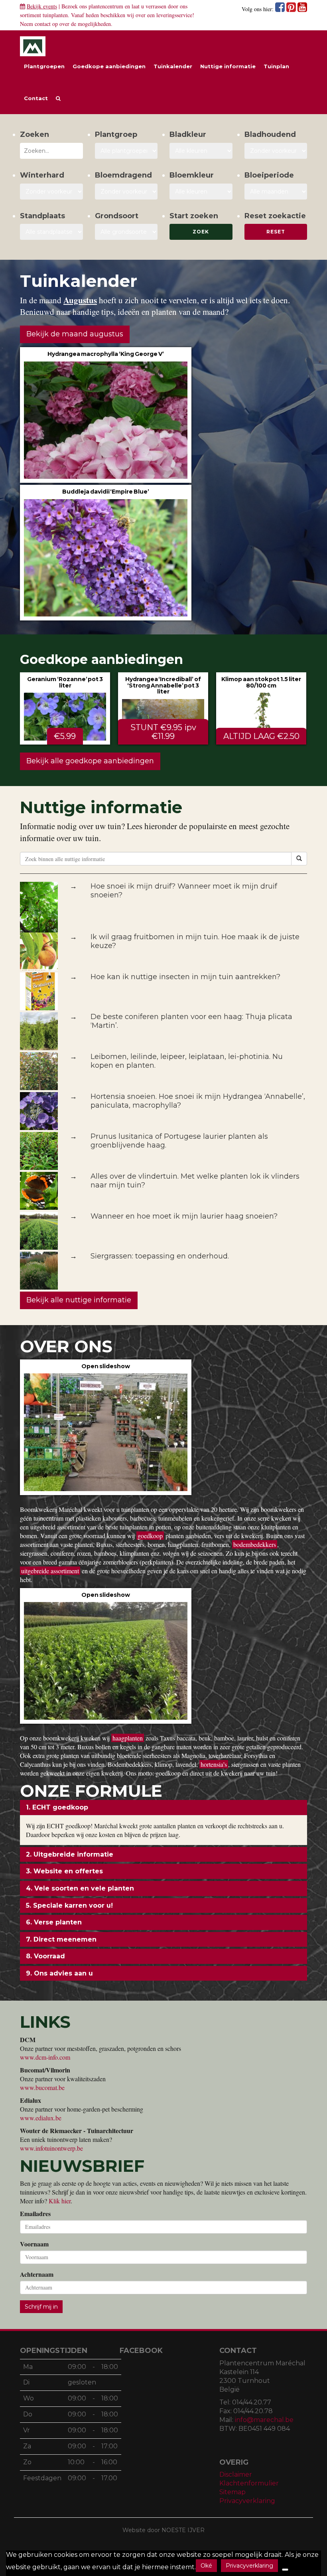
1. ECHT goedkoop (57, 1807)
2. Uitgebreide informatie (70, 1854)
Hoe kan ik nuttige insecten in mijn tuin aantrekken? (185, 977)
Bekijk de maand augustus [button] (75, 334)
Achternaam (37, 2274)
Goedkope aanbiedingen (109, 66)
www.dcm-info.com (45, 2057)
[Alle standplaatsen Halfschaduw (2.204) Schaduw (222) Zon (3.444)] (51, 232)
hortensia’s (214, 1764)
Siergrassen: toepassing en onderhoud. (160, 1256)
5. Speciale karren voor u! (69, 1905)
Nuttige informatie (228, 66)
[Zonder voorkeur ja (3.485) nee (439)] (126, 192)
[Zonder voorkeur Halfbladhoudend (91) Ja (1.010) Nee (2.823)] (276, 151)
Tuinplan (276, 66)
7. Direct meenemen (61, 1939)
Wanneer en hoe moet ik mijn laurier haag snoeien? (184, 1216)
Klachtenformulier (249, 2483)
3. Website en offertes (64, 1871)
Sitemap (232, 2492)
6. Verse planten (54, 1922)
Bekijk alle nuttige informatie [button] (79, 1300)
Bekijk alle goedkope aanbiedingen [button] (90, 761)
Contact (36, 98)
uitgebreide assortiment (50, 1571)
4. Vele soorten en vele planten (80, 1888)
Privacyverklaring (247, 2501)
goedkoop (150, 1536)
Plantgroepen (44, 66)
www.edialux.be (41, 2118)
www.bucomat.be (42, 2087)
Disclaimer (236, 2474)
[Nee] (285, 2570)
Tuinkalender (173, 66)
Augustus (80, 300)
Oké (206, 2566)
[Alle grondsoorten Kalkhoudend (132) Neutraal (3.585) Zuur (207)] (126, 232)
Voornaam (34, 2244)
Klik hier (60, 2201)
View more (106, 415)
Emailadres (35, 2214)
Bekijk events (42, 6)
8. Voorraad (45, 1956)
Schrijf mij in (41, 2307)
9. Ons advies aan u (59, 1973)
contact (43, 24)
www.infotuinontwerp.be (51, 2148)
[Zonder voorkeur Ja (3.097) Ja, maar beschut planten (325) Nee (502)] (51, 192)
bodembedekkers (255, 1544)
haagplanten (128, 1738)
